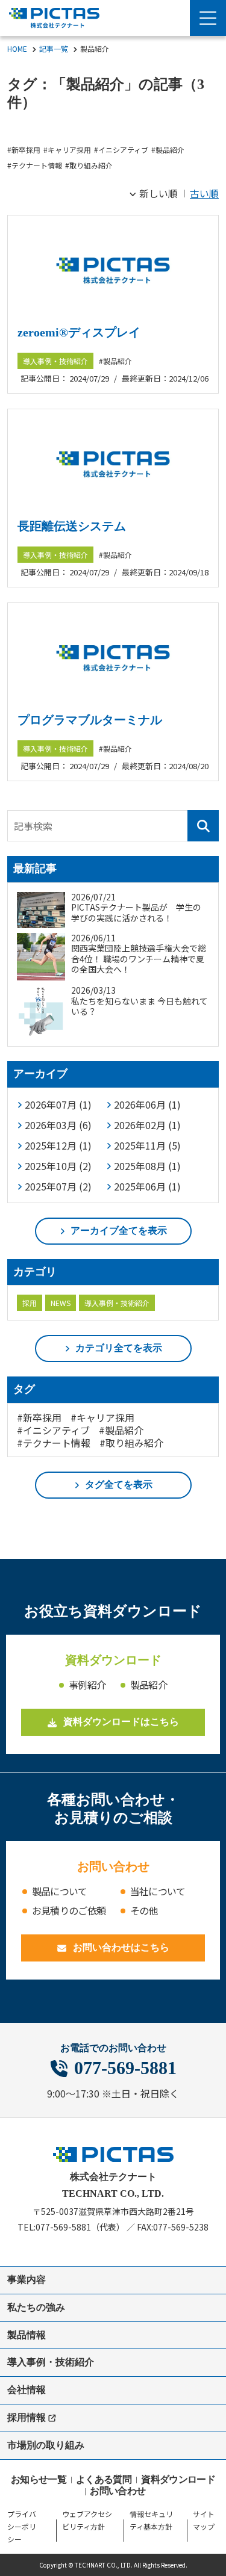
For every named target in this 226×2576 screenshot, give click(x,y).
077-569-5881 (125, 2068)
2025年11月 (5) (147, 1145)
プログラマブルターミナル (90, 720)
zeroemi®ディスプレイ (79, 332)
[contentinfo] (113, 2347)
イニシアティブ (123, 150)
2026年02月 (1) (147, 1125)
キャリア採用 (69, 150)
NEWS (61, 1303)
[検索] (203, 826)
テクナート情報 (37, 165)
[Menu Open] (208, 18)
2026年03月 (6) (58, 1125)
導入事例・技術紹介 (55, 361)
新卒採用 (26, 150)
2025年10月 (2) (58, 1166)
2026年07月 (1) (58, 1104)
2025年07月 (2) (58, 1186)
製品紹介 (170, 150)
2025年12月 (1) (58, 1145)
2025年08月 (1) (147, 1166)
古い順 (204, 193)
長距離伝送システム (72, 526)
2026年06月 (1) (147, 1104)
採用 (30, 1303)
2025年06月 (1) (147, 1186)
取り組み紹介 (91, 165)
